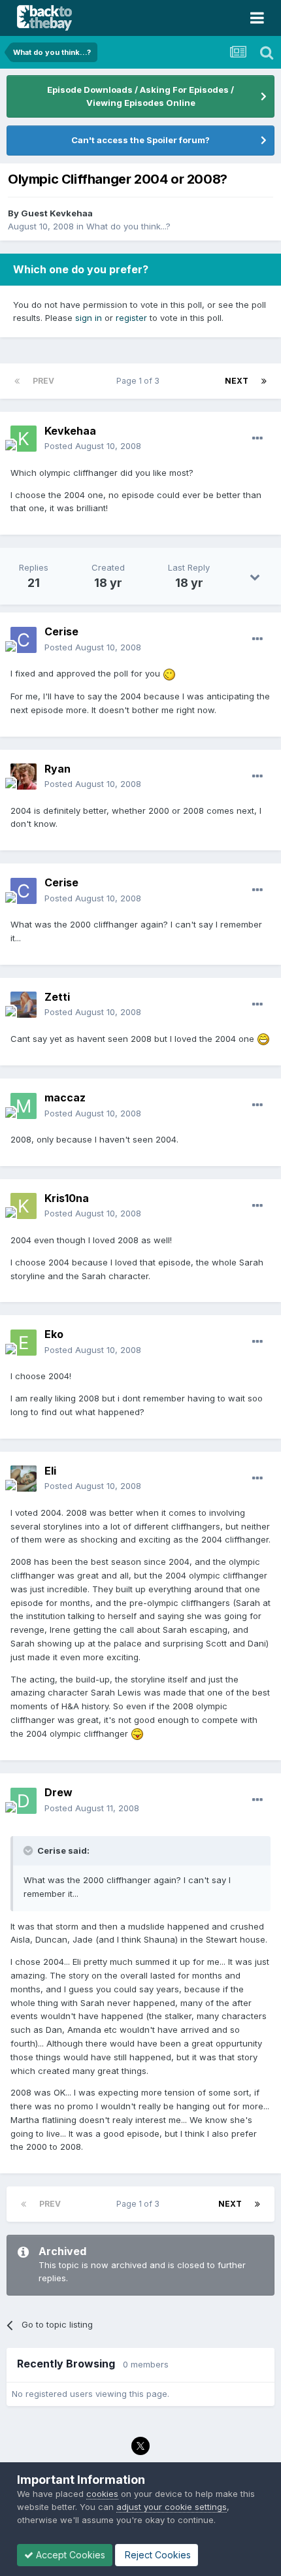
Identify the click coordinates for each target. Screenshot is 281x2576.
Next (237, 381)
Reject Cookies (157, 2555)
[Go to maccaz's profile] (24, 1106)
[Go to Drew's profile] (24, 1801)
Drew (58, 1792)
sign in (89, 318)
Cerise (61, 631)
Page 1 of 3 (140, 381)
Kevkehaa (70, 431)
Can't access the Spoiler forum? (140, 140)
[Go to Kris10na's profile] (24, 1206)
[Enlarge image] (169, 673)
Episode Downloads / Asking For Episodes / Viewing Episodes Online (140, 96)
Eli (50, 1471)
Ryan (58, 769)
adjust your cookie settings (172, 2507)
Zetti (57, 997)
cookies (102, 2494)
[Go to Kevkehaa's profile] (24, 439)
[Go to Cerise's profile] (24, 640)
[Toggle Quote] (29, 1850)
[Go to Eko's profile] (24, 1343)
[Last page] (264, 381)
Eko (54, 1334)
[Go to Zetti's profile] (24, 1005)
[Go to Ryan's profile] (24, 777)
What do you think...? (128, 226)
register (131, 318)
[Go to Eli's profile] (24, 1479)
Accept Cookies (69, 2555)
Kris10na (67, 1198)
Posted (93, 446)
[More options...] (257, 439)
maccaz (65, 1097)
